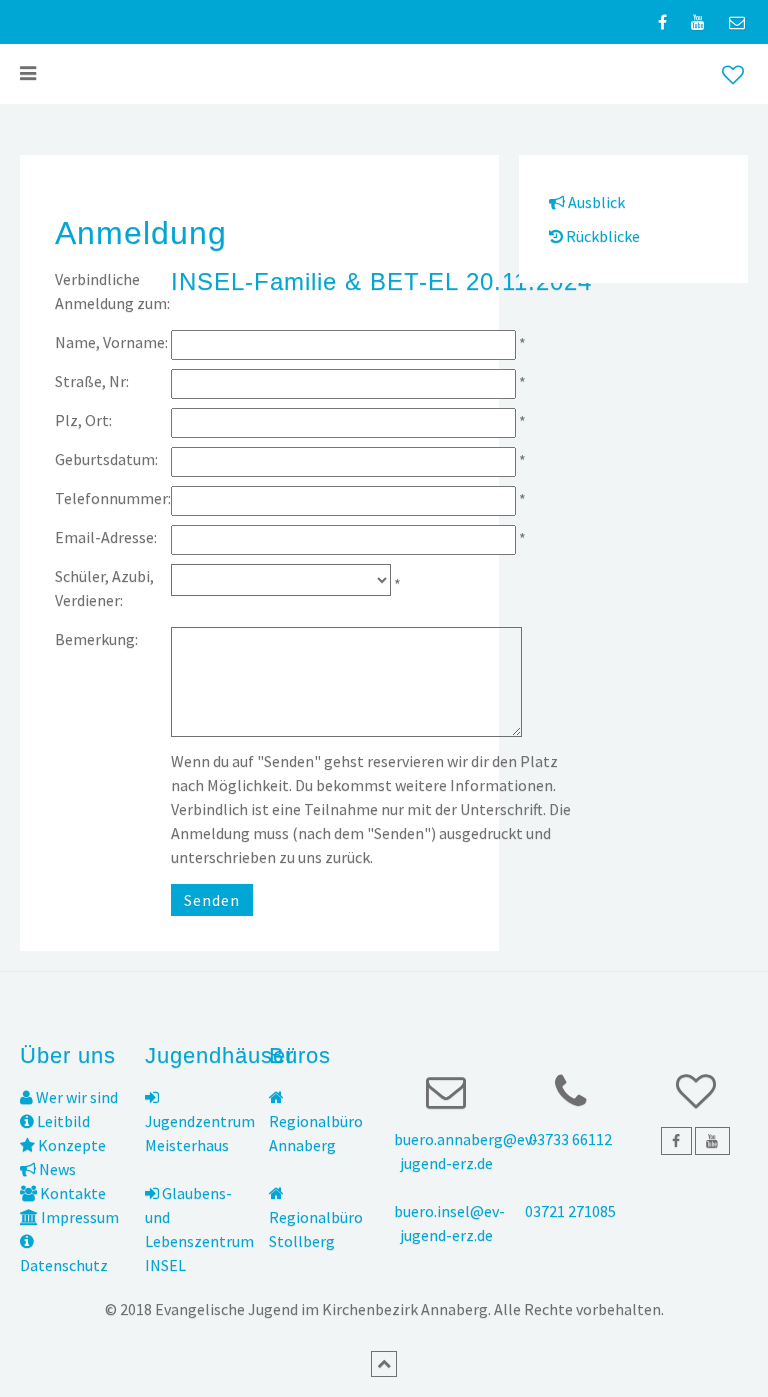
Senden (212, 900)
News (56, 1169)
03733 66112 (570, 1139)
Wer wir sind (75, 1097)
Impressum (78, 1217)
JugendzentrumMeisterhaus (200, 1133)
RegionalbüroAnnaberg (316, 1133)
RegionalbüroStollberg (316, 1229)
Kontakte (71, 1193)
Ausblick (595, 202)
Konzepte (70, 1145)
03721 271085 (570, 1211)
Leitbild (62, 1121)
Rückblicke (601, 236)
